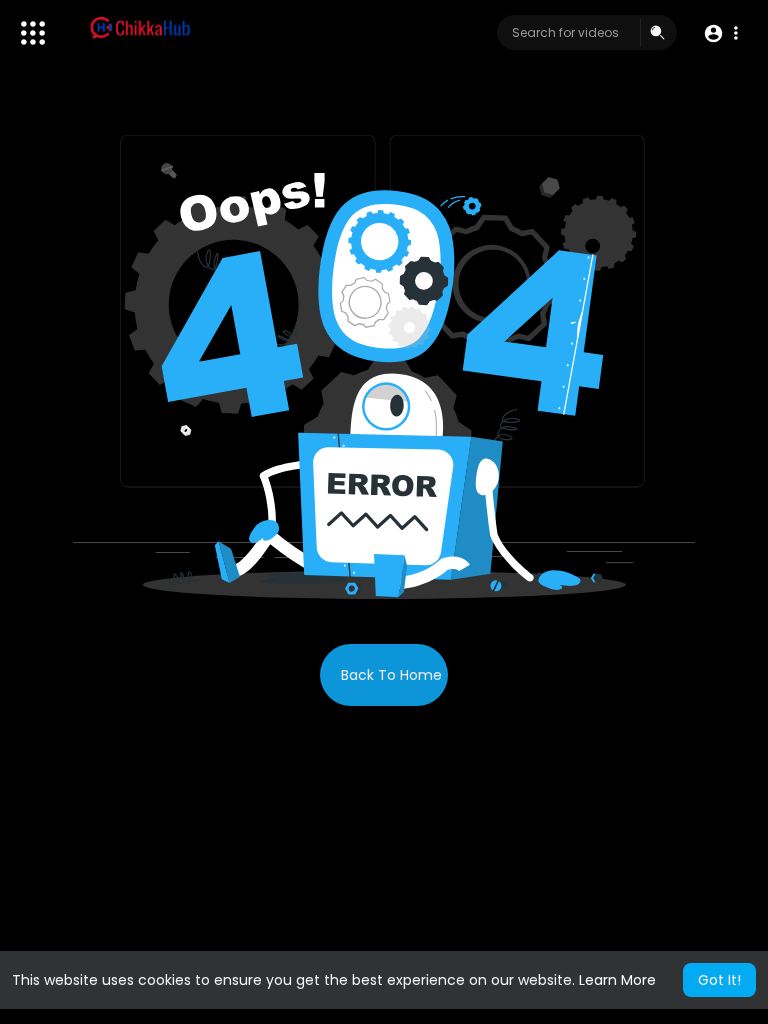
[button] (720, 33)
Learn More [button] (617, 980)
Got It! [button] (719, 980)
